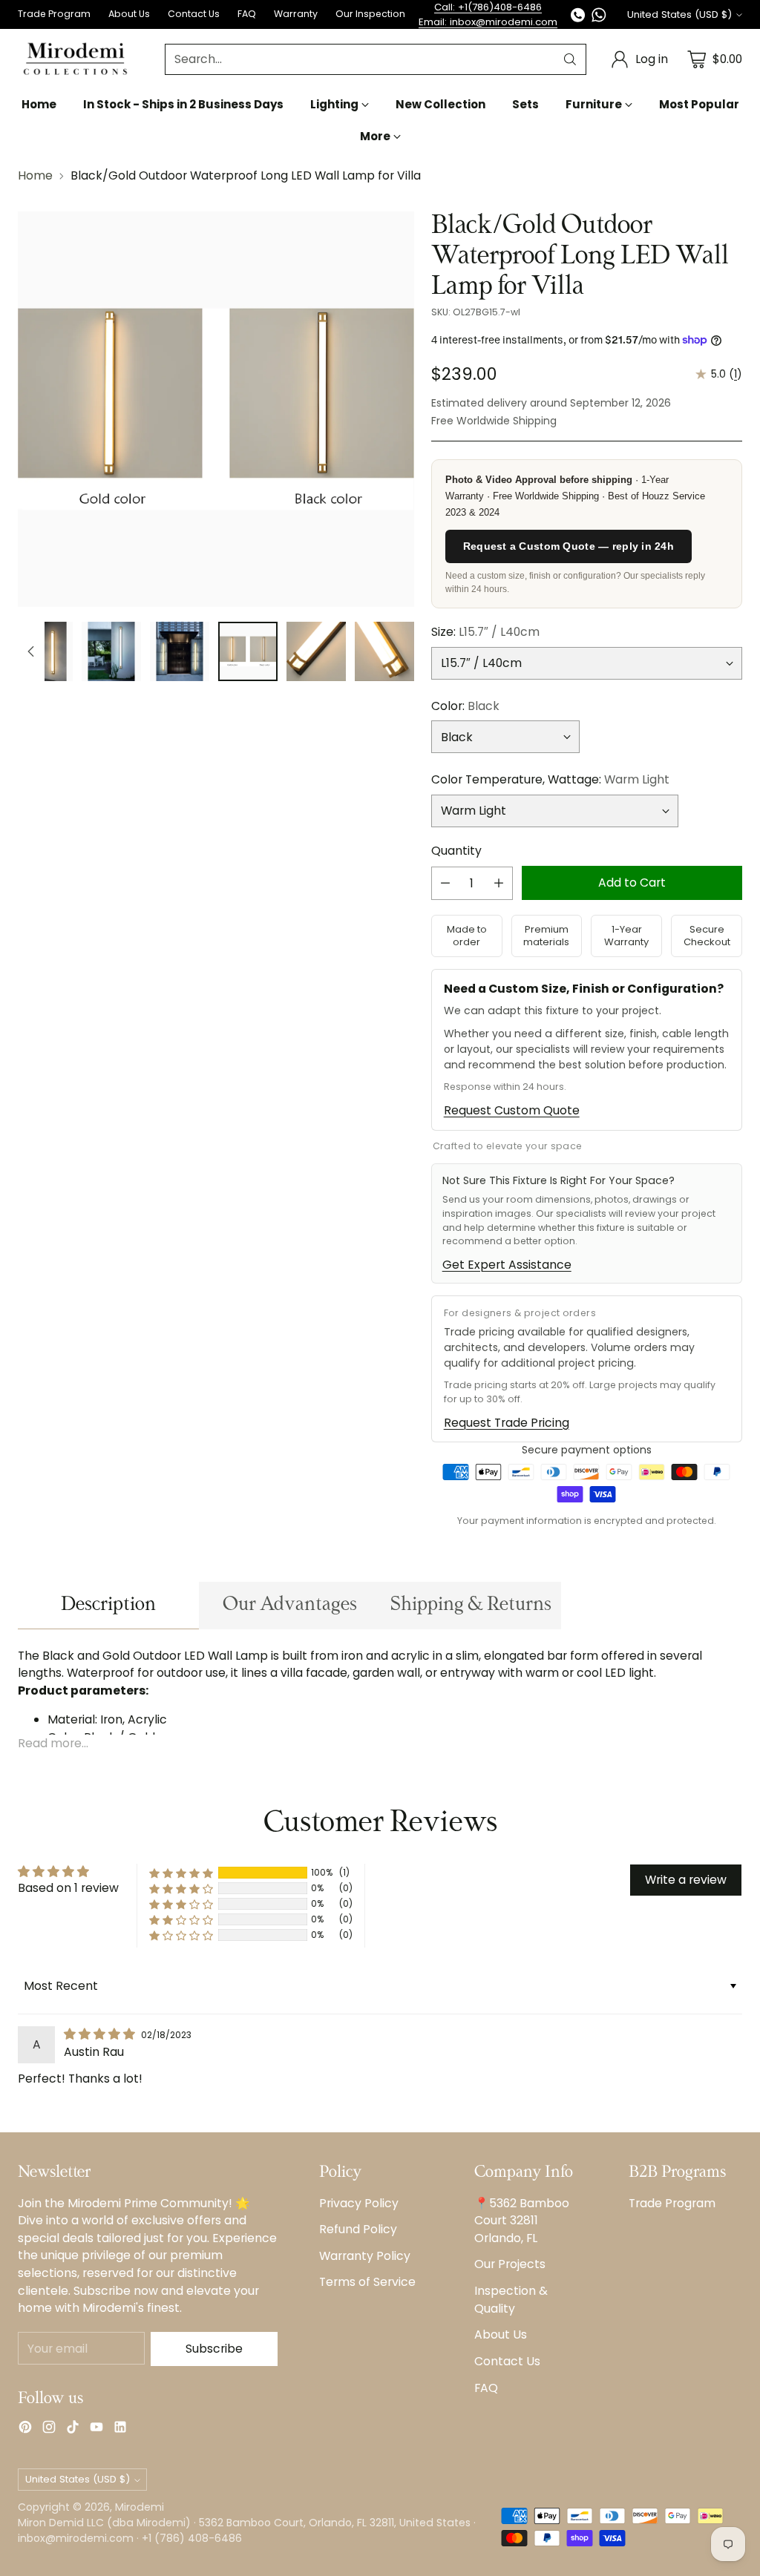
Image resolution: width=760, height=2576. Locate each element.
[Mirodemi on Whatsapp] (599, 17)
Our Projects (510, 2264)
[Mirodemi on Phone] (578, 17)
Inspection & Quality (511, 2300)
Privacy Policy (359, 2203)
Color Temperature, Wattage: (550, 779)
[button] (181, 1873)
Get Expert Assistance (507, 1265)
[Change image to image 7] (180, 651)
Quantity (456, 851)
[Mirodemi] (75, 59)
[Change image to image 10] (384, 651)
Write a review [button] (686, 1880)
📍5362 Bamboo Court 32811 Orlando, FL (522, 2221)
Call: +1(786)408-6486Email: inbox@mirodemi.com (488, 14)
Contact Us (507, 2361)
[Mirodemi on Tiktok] (73, 2429)
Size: (485, 632)
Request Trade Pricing (507, 1423)
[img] (101, 2034)
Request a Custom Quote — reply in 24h (569, 546)
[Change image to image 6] (111, 651)
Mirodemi (140, 2507)
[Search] (570, 59)
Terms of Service (367, 2282)
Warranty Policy (365, 2256)
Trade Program (672, 2203)
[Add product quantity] (499, 883)
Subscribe (214, 2349)
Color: (465, 706)
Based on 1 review (68, 1888)
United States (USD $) (679, 14)
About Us (501, 2334)
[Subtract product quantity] (445, 883)
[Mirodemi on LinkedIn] (120, 2429)
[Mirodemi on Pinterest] (25, 2429)
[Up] (31, 651)
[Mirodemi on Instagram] (49, 2429)
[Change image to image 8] (248, 651)
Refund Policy (358, 2229)
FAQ (486, 2388)
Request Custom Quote (512, 1110)
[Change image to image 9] (316, 651)
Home (35, 175)
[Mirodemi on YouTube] (96, 2429)
